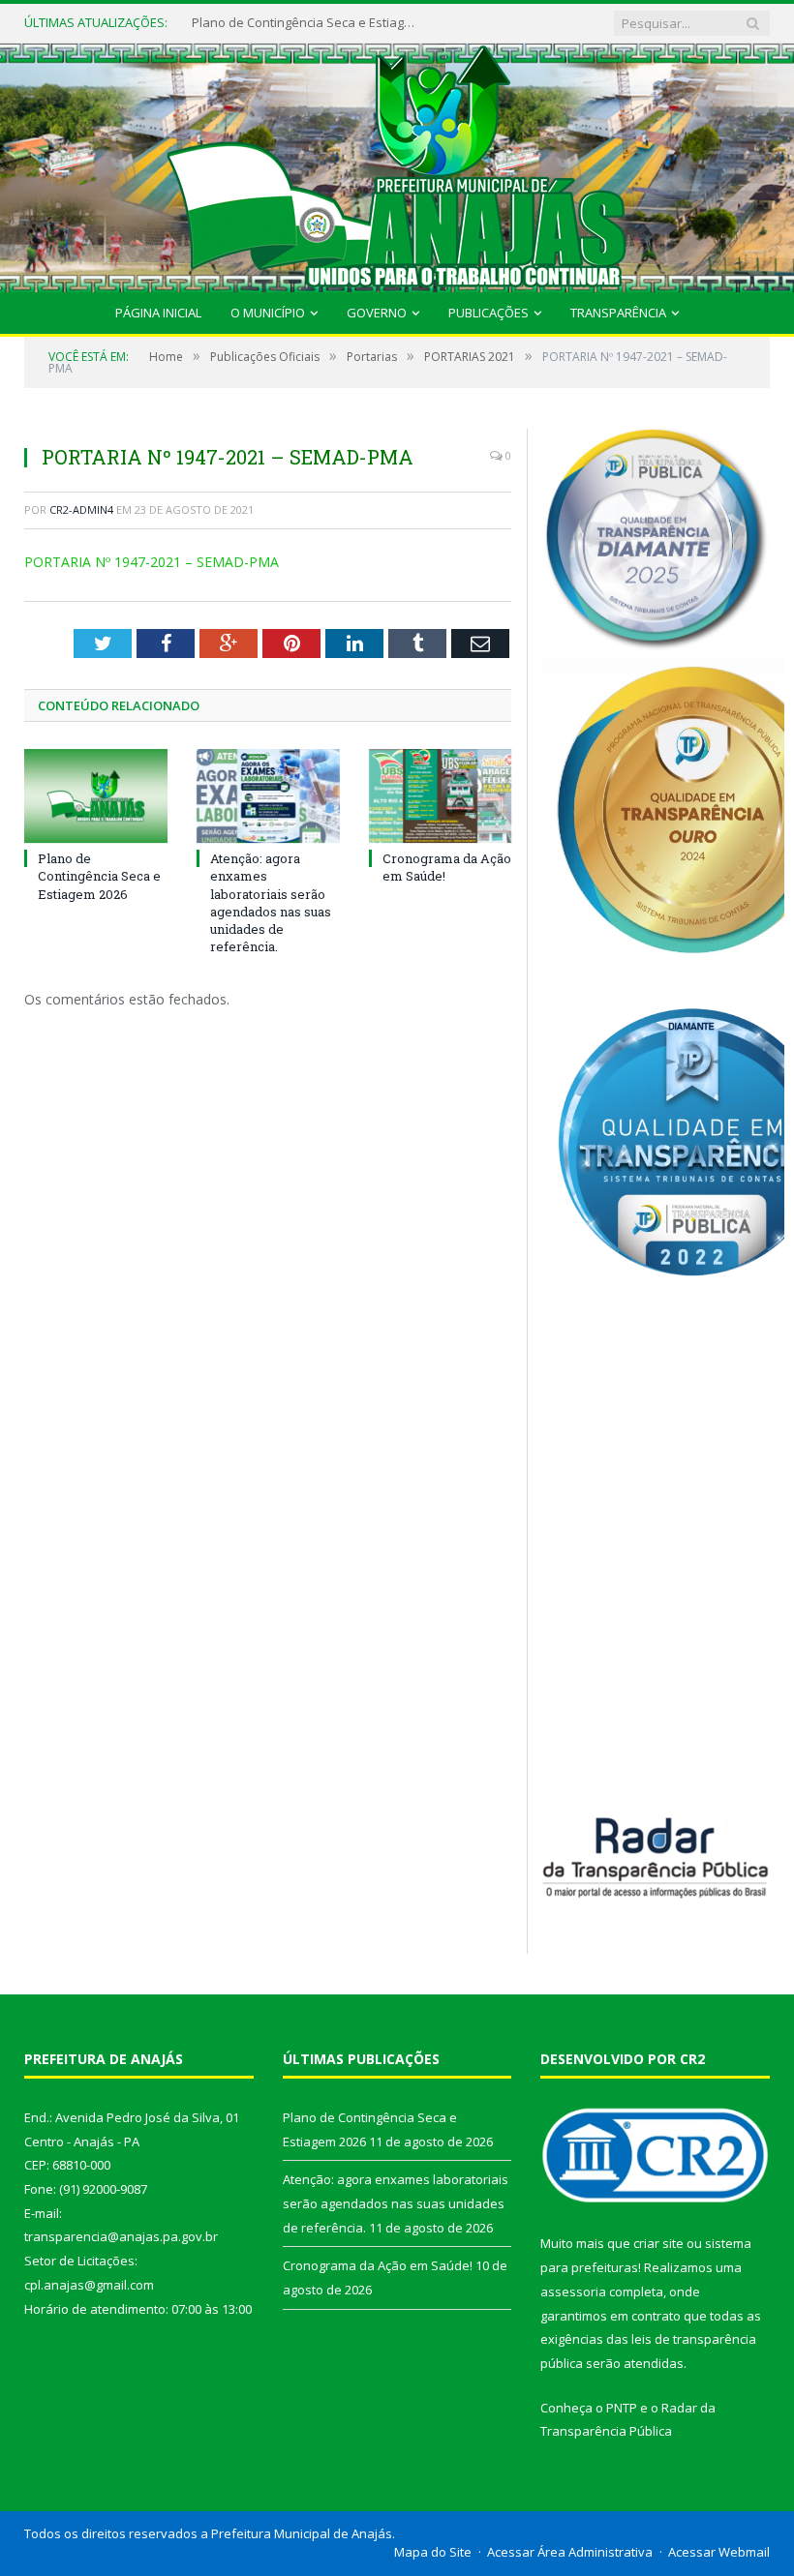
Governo (377, 313)
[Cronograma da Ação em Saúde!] (441, 796)
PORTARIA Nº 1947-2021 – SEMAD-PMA (152, 562)
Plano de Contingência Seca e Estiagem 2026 (99, 876)
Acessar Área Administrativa (570, 2552)
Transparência (618, 313)
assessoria (573, 2291)
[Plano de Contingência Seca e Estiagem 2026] (96, 796)
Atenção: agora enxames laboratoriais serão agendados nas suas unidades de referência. (308, 23)
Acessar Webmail (719, 2552)
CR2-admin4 (81, 509)
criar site (658, 2243)
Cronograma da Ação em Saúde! (378, 2265)
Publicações (489, 313)
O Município (268, 313)
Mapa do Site (433, 2552)
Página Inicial (158, 313)
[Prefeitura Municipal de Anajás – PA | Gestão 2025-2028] (397, 163)
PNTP (622, 2408)
